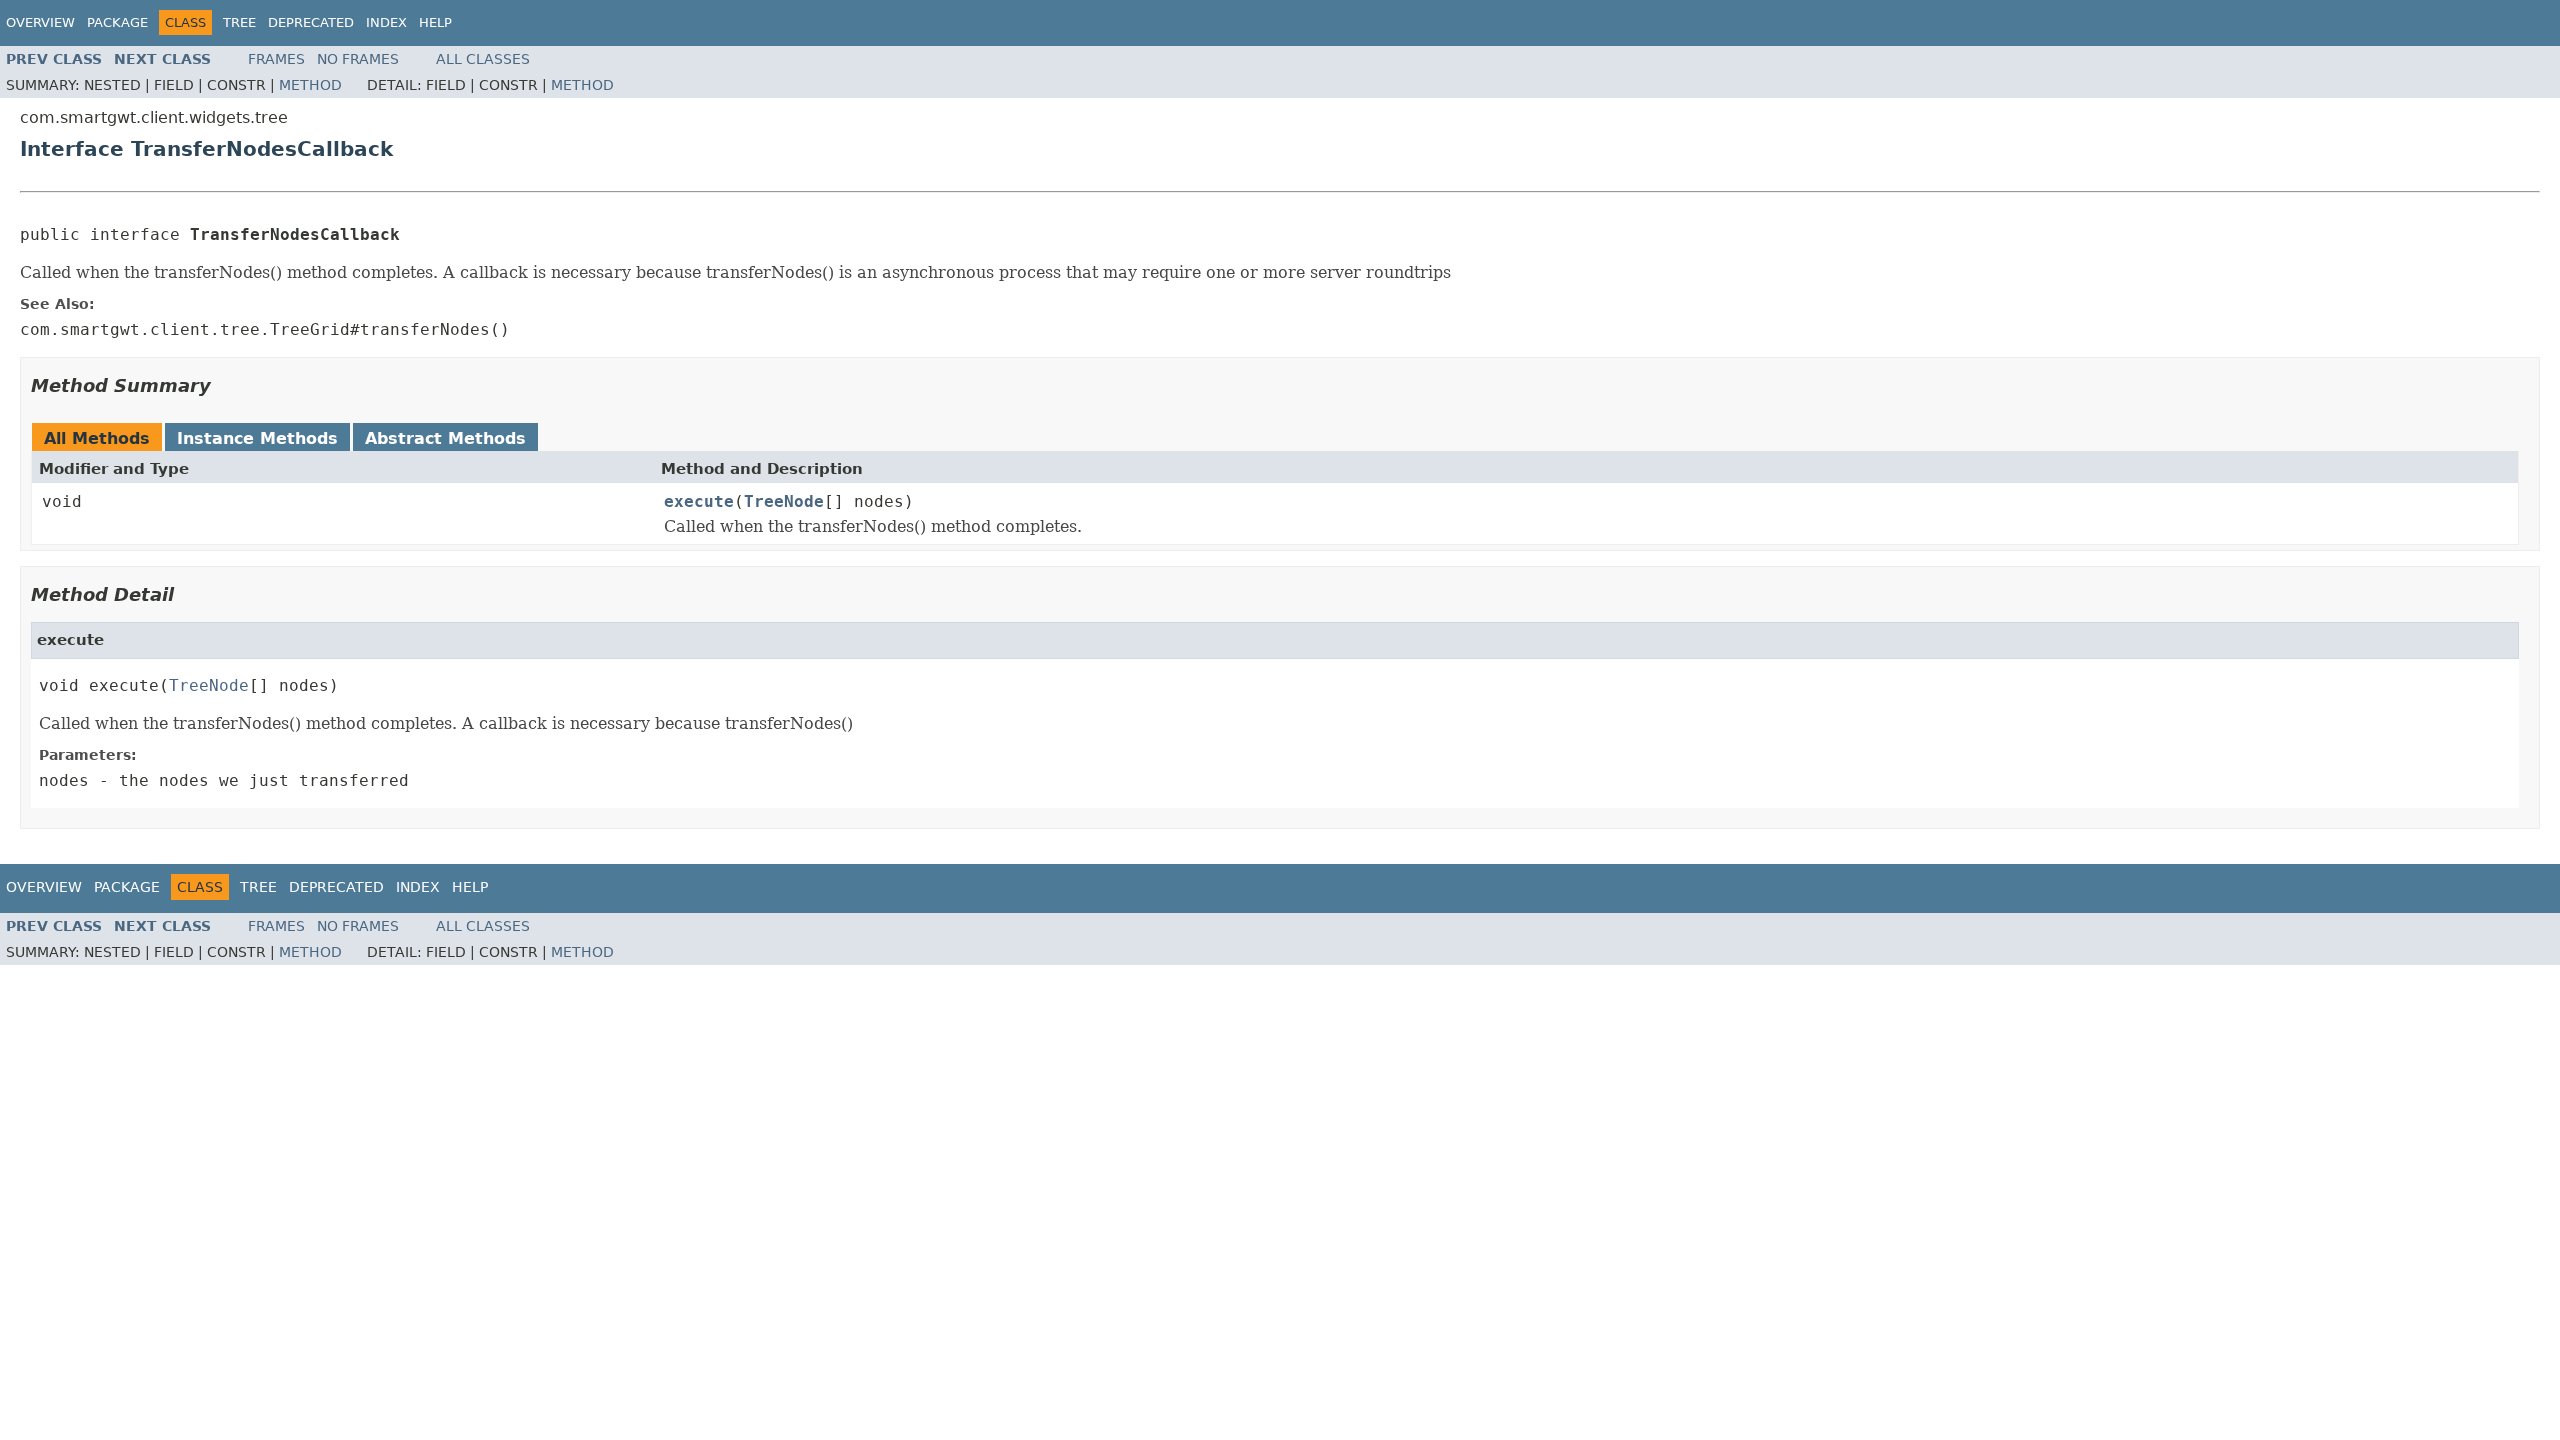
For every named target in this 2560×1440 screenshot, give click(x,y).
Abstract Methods (445, 438)
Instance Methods (257, 438)
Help (435, 22)
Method (310, 85)
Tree (239, 22)
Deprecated (311, 22)
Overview (40, 22)
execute (699, 501)
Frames (276, 59)
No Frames (358, 59)
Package (117, 22)
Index (386, 22)
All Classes (483, 59)
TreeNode (784, 501)
